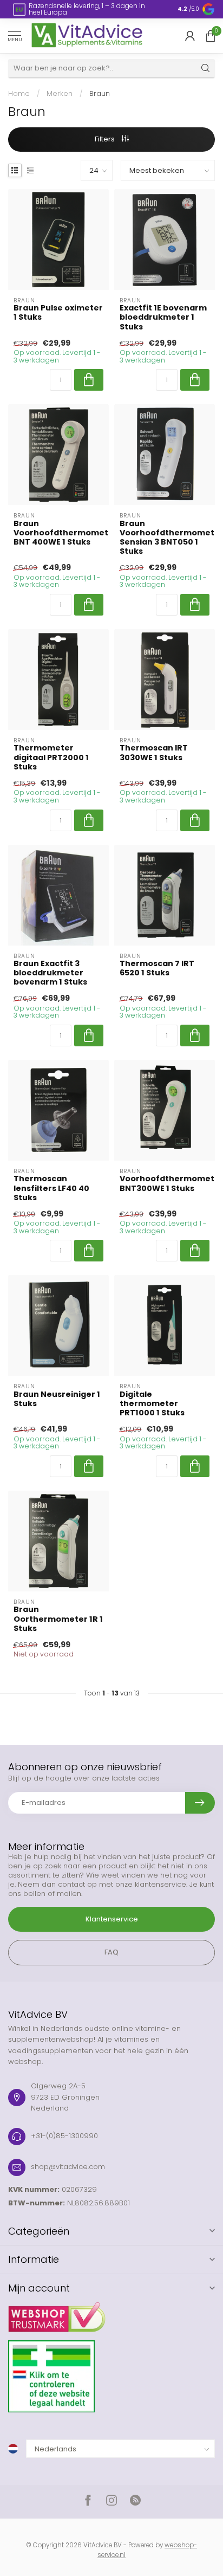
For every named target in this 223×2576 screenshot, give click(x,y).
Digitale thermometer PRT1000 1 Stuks (152, 1404)
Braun (100, 93)
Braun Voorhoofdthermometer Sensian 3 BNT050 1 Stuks (165, 538)
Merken (60, 93)
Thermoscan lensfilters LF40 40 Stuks (51, 1188)
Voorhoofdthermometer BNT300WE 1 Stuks (165, 1183)
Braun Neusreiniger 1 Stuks (57, 1399)
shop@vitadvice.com (68, 2167)
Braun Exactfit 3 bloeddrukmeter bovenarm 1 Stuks (50, 973)
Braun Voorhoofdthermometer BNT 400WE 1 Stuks (58, 533)
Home (19, 93)
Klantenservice (112, 1919)
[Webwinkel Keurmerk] (111, 2313)
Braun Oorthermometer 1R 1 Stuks (58, 1619)
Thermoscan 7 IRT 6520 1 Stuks (157, 968)
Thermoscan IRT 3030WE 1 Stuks (154, 753)
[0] (211, 36)
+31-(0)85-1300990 (64, 2136)
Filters (106, 139)
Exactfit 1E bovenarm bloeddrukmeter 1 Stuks (163, 317)
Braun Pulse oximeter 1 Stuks (58, 313)
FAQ (111, 1952)
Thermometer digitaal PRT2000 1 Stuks (51, 757)
